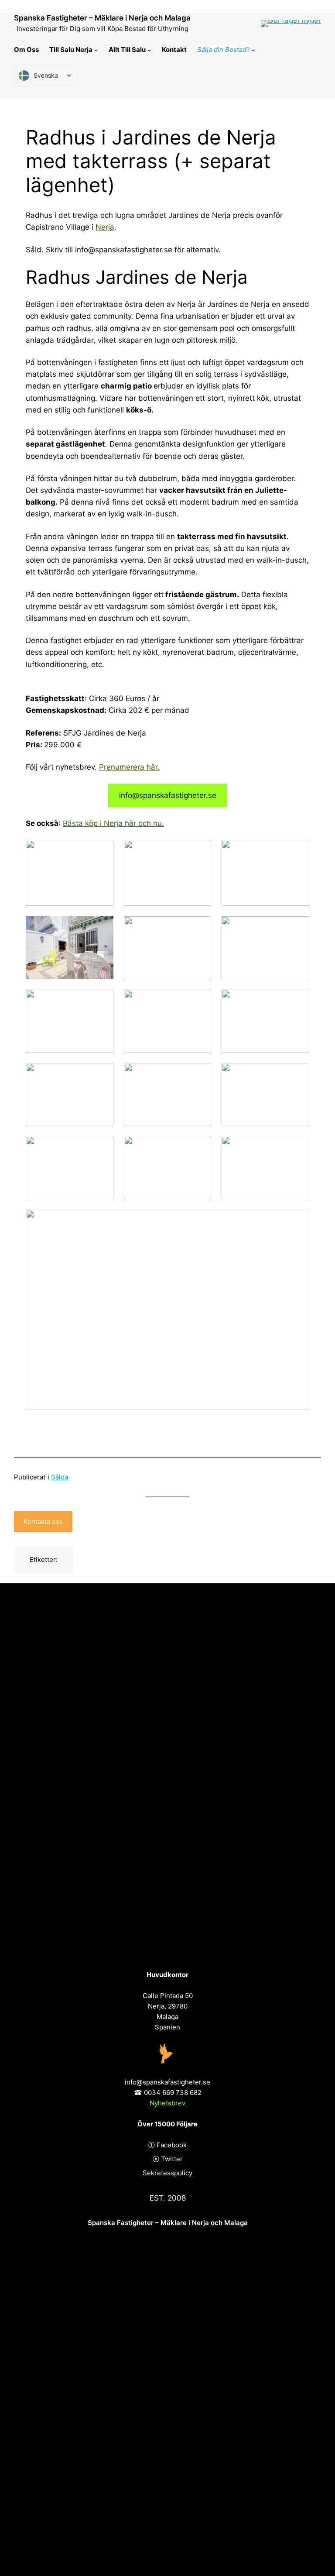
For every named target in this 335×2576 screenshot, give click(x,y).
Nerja (105, 227)
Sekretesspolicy (167, 2173)
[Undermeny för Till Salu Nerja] (96, 50)
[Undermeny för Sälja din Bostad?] (253, 50)
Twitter (172, 2159)
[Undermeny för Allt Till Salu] (149, 50)
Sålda (60, 1477)
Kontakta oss (43, 1522)
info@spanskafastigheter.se (168, 795)
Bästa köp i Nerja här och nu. (113, 823)
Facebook (172, 2145)
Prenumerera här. (129, 767)
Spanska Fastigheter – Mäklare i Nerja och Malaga (102, 18)
